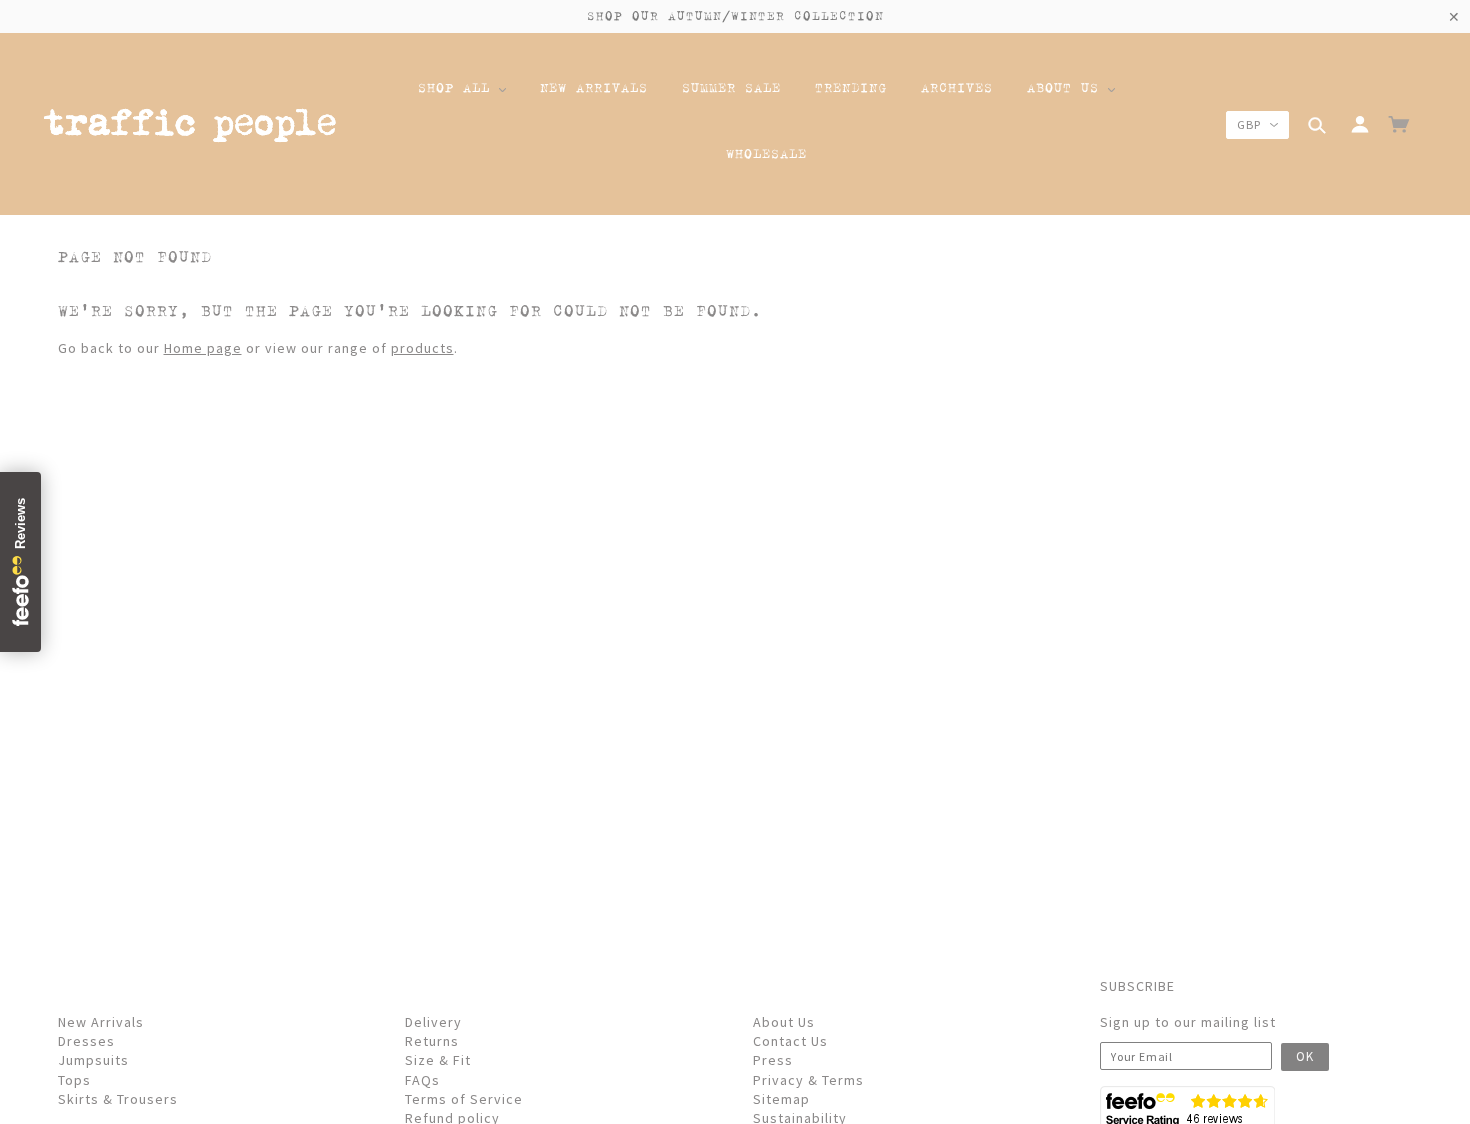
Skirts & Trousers (118, 1099)
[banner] (190, 128)
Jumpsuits (93, 1060)
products (422, 348)
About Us (784, 1022)
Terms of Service (464, 1099)
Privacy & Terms (808, 1080)
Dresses (86, 1041)
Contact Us (790, 1041)
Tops (74, 1080)
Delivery (433, 1022)
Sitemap (781, 1099)
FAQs (422, 1080)
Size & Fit (438, 1060)
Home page (203, 348)
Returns (432, 1041)
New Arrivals (101, 1022)
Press (773, 1060)
